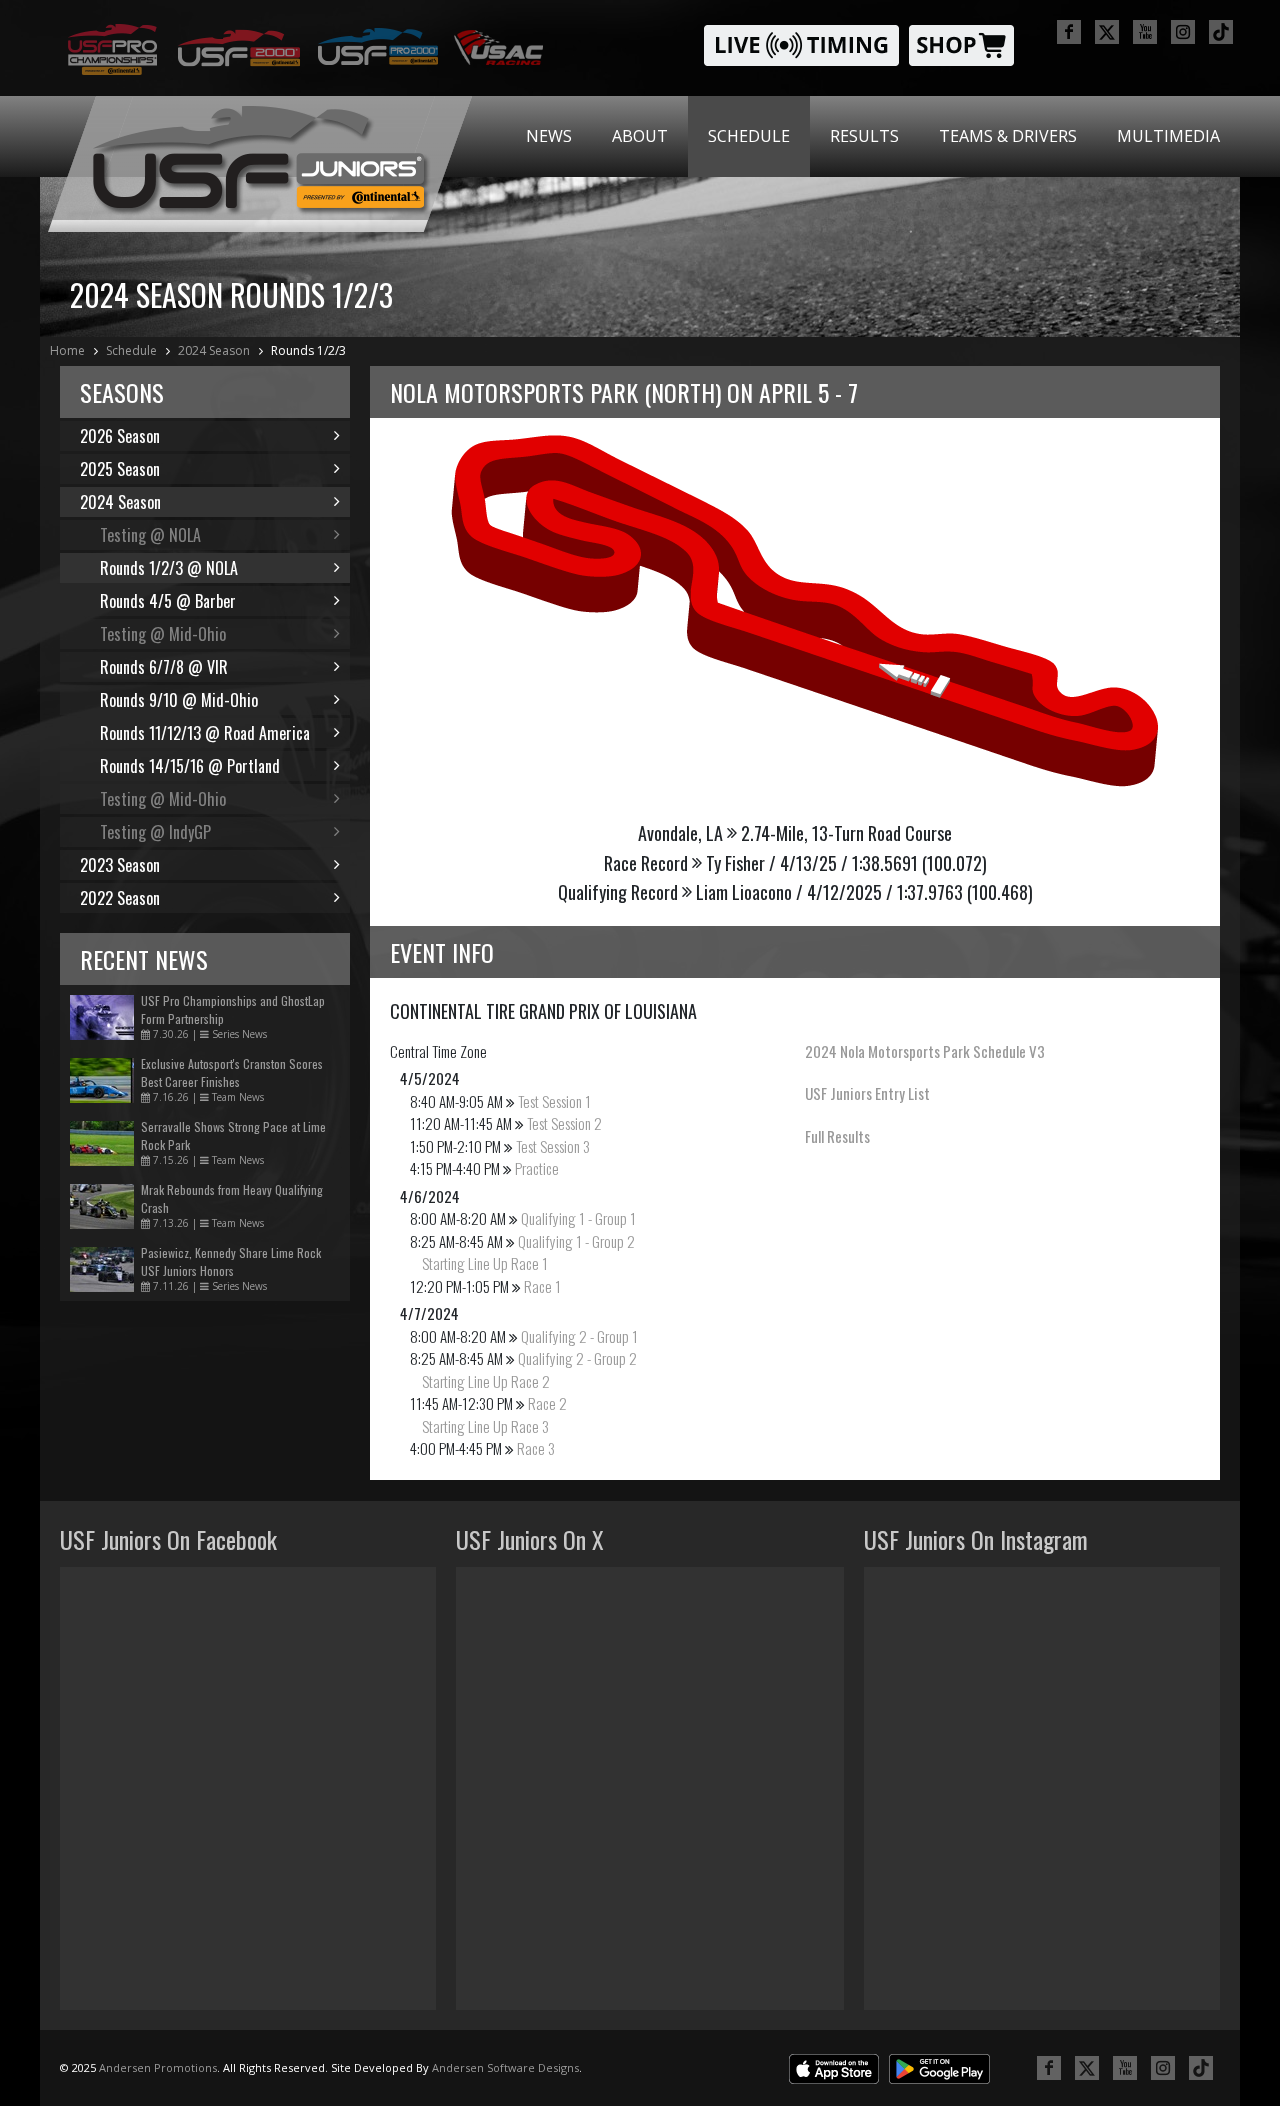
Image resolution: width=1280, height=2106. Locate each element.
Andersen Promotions (158, 2067)
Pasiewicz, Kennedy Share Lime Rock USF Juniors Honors (231, 1261)
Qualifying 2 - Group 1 (579, 1336)
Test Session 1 (554, 1101)
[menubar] (873, 136)
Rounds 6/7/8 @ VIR (164, 667)
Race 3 (536, 1448)
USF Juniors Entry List (867, 1093)
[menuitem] (549, 136)
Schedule (749, 136)
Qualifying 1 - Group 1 (578, 1218)
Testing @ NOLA (150, 535)
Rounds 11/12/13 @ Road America (205, 733)
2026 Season (120, 436)
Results (864, 136)
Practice (537, 1168)
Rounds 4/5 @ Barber (168, 601)
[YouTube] (1145, 32)
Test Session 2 (564, 1123)
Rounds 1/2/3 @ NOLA (169, 568)
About (640, 136)
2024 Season (214, 350)
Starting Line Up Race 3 (485, 1426)
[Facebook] (1069, 32)
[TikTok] (1221, 32)
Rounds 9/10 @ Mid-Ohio (179, 700)
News (549, 136)
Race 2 (547, 1403)
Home (67, 350)
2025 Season (120, 469)
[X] (1107, 32)
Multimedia (1168, 136)
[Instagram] (1183, 32)
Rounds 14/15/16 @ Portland (190, 766)
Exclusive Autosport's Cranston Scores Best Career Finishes (232, 1072)
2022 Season (120, 898)
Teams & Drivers (1008, 136)
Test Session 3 (553, 1146)
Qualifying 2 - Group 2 (577, 1358)
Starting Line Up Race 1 (485, 1263)
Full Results (837, 1136)
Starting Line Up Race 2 (486, 1381)
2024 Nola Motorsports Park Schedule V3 (925, 1051)
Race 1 (542, 1286)
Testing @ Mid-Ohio (163, 634)
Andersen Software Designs (505, 2067)
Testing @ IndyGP (155, 832)
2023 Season (120, 865)
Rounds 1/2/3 (308, 350)
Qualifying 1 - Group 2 (576, 1241)
